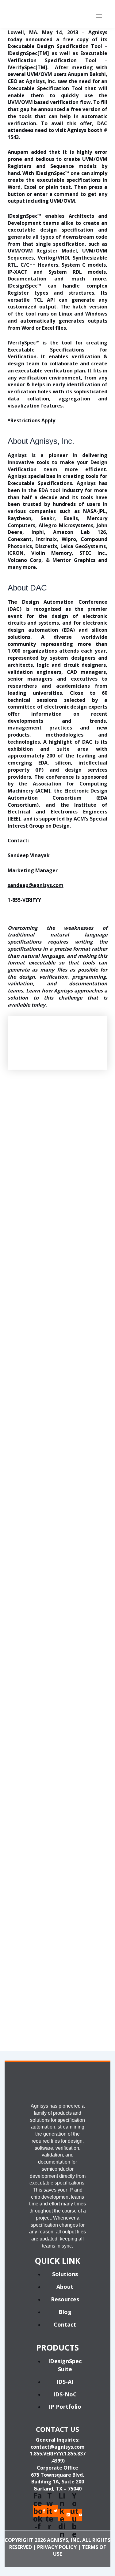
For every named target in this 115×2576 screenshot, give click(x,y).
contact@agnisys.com (58, 2447)
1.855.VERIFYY (46, 2454)
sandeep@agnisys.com (36, 885)
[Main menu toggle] (99, 16)
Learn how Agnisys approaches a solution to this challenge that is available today (58, 998)
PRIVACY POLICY (57, 2547)
